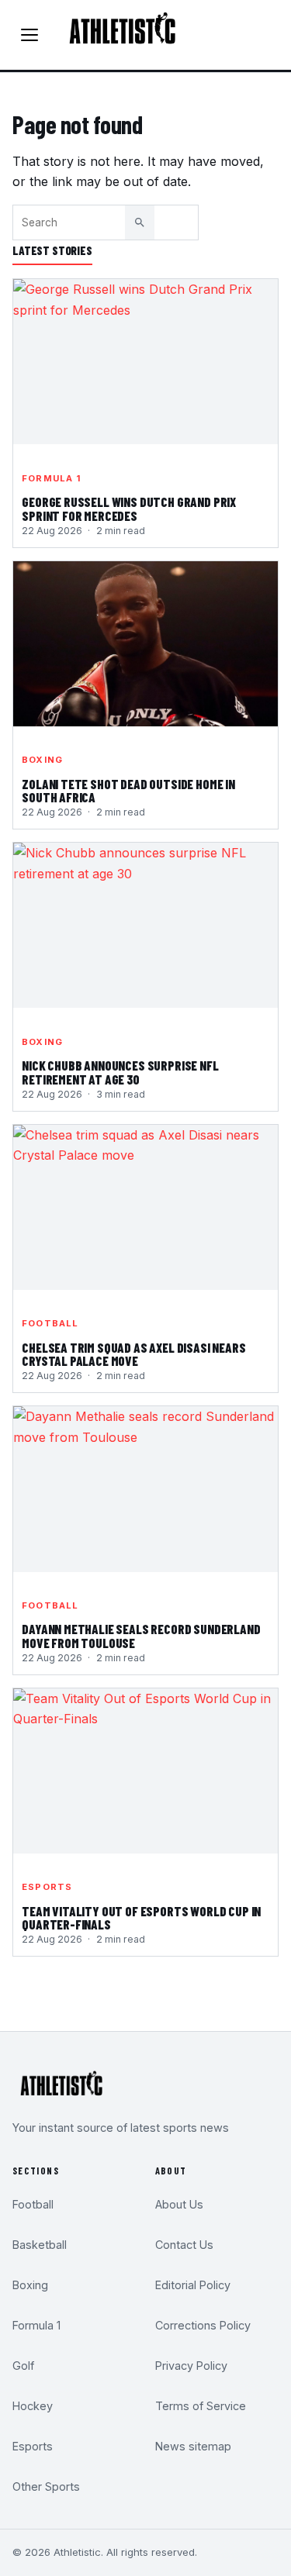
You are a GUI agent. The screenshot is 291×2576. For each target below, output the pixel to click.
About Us (179, 2204)
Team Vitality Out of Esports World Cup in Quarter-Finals (141, 1919)
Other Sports (46, 2486)
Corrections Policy (203, 2325)
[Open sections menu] (29, 35)
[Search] (140, 222)
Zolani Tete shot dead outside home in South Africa (128, 791)
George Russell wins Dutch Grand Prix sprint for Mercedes (129, 509)
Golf (23, 2366)
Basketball (40, 2245)
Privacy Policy (191, 2366)
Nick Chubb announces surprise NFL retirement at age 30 (120, 1073)
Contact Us (184, 2245)
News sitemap (193, 2446)
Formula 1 (51, 478)
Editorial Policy (193, 2285)
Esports (47, 1887)
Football (50, 1323)
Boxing (42, 760)
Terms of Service (201, 2406)
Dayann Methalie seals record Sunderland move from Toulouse (141, 1636)
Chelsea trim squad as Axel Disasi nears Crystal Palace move (133, 1355)
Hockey (33, 2406)
